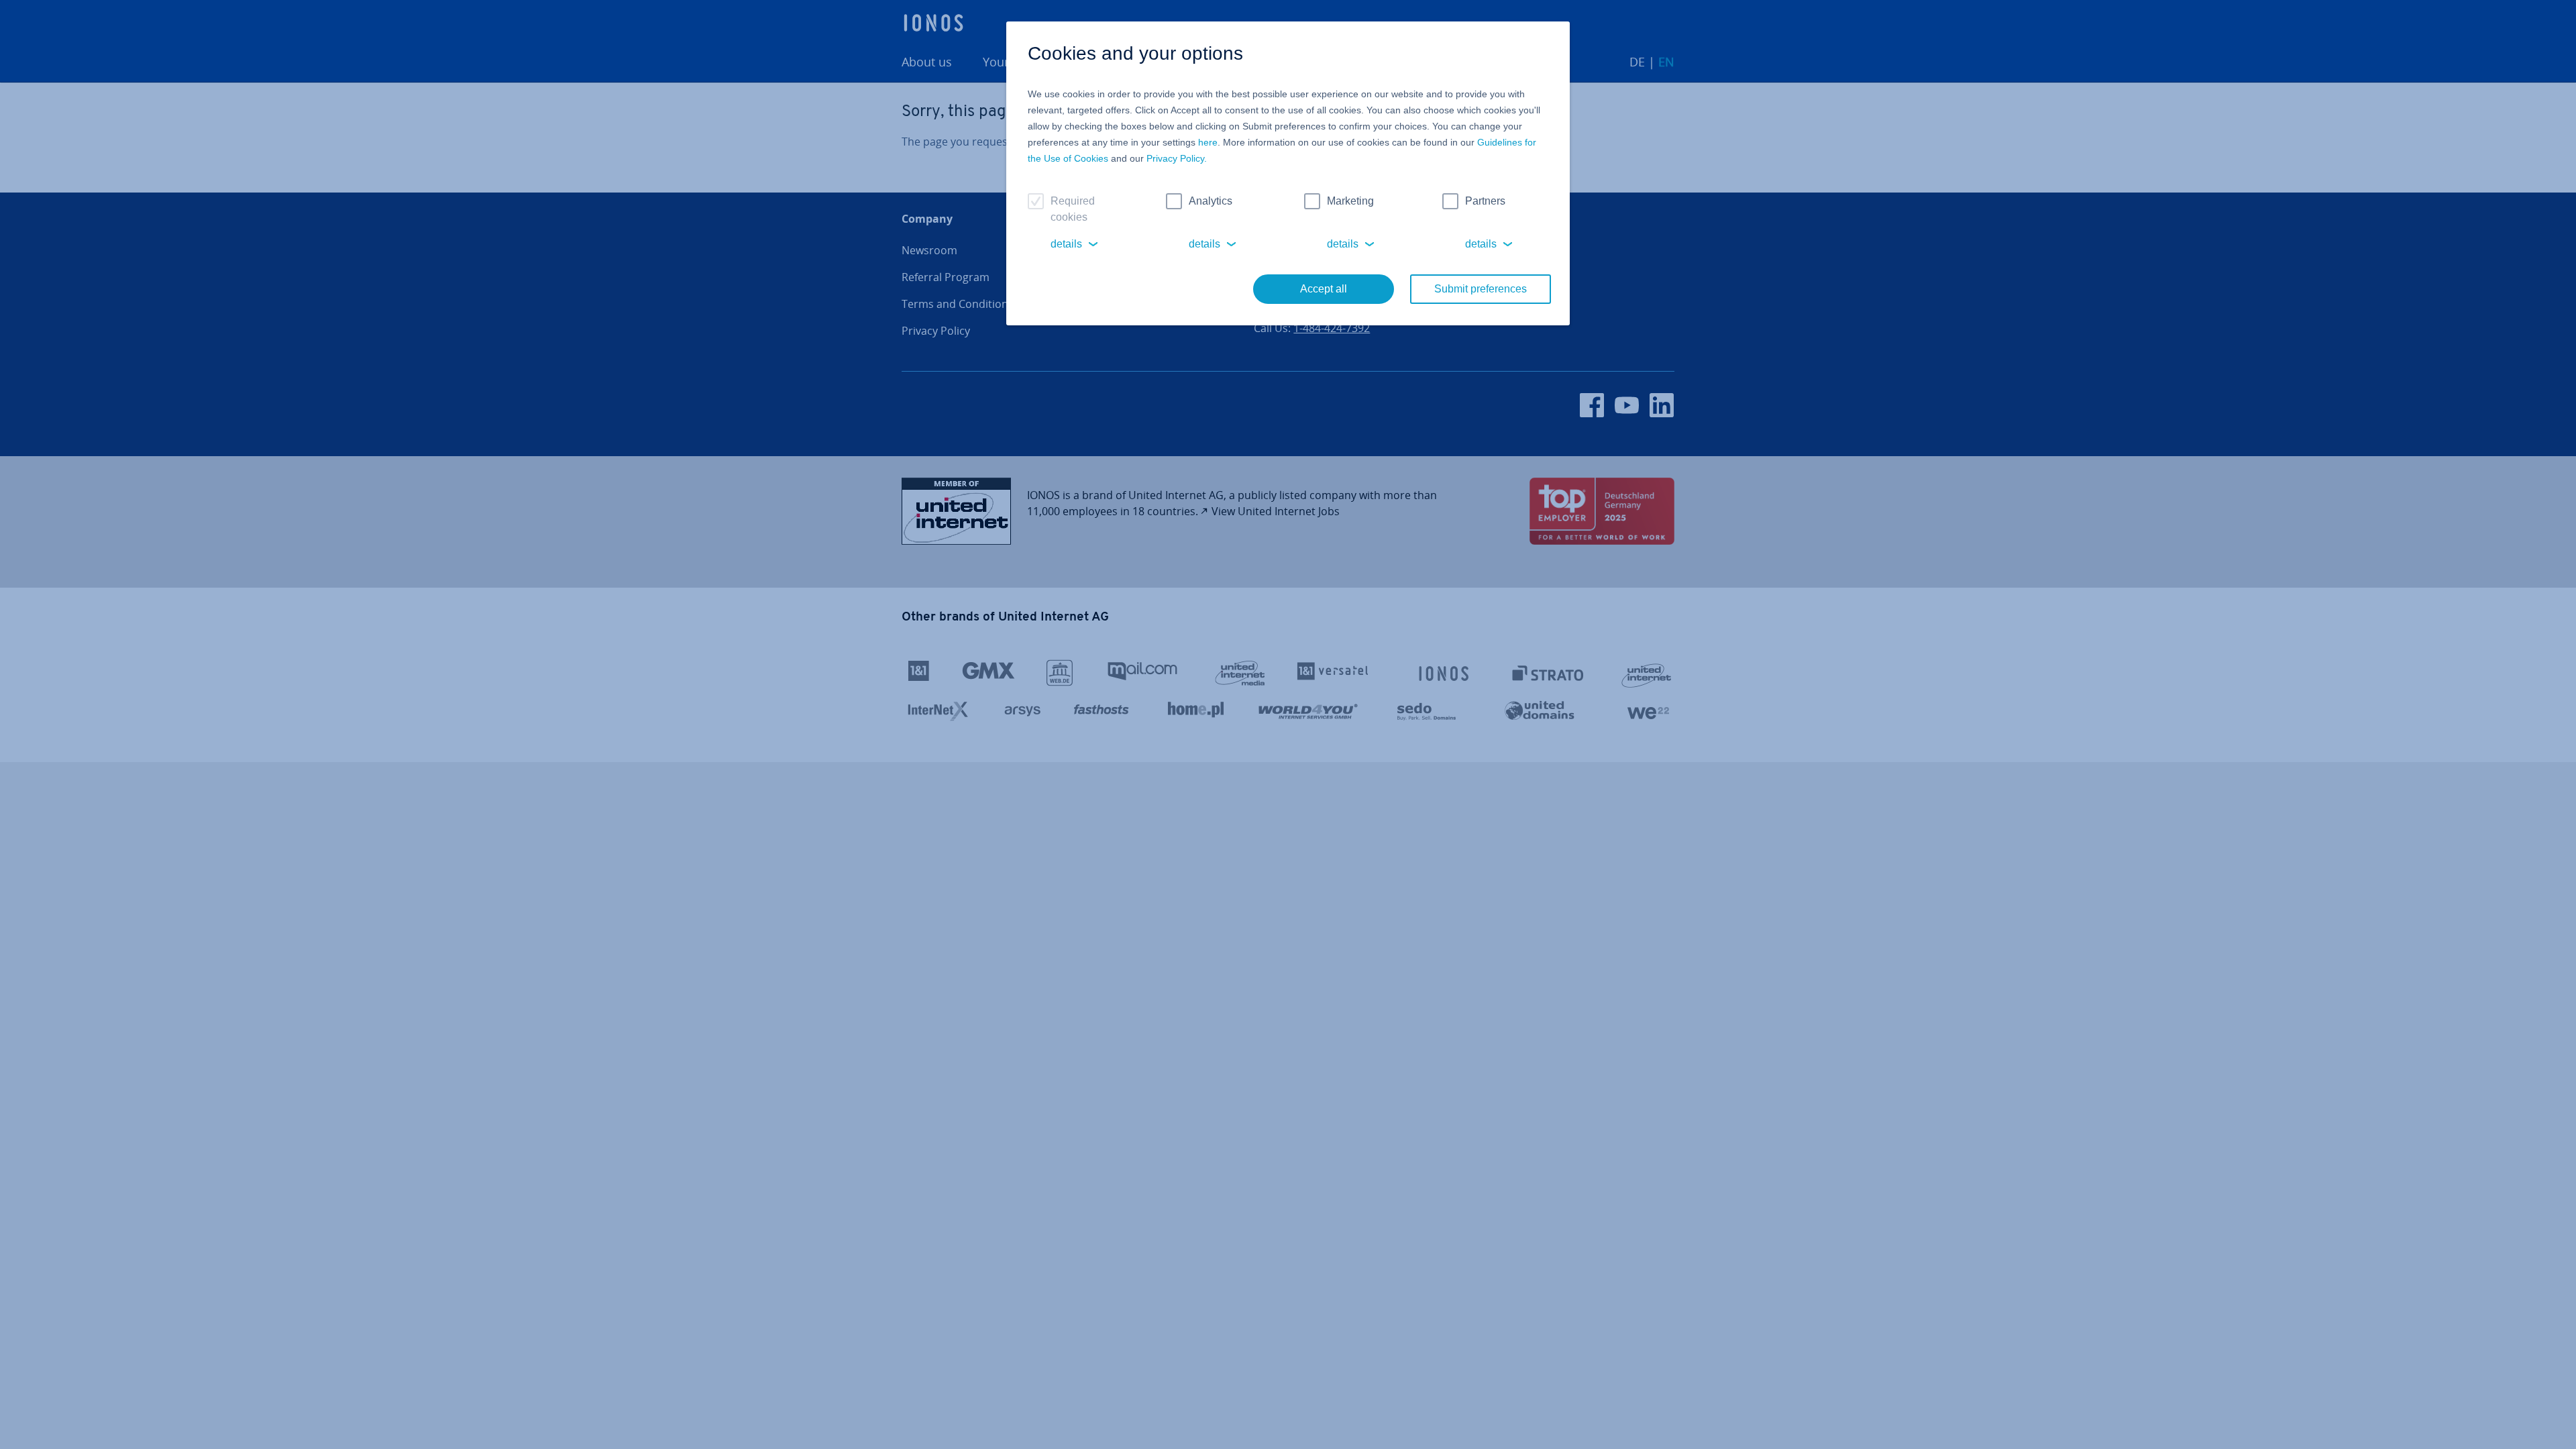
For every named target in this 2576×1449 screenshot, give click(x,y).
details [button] (1066, 244)
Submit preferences (1481, 289)
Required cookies (1073, 209)
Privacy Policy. (1177, 158)
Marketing (1350, 201)
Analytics (1211, 201)
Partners (1485, 201)
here (1208, 142)
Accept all (1324, 289)
